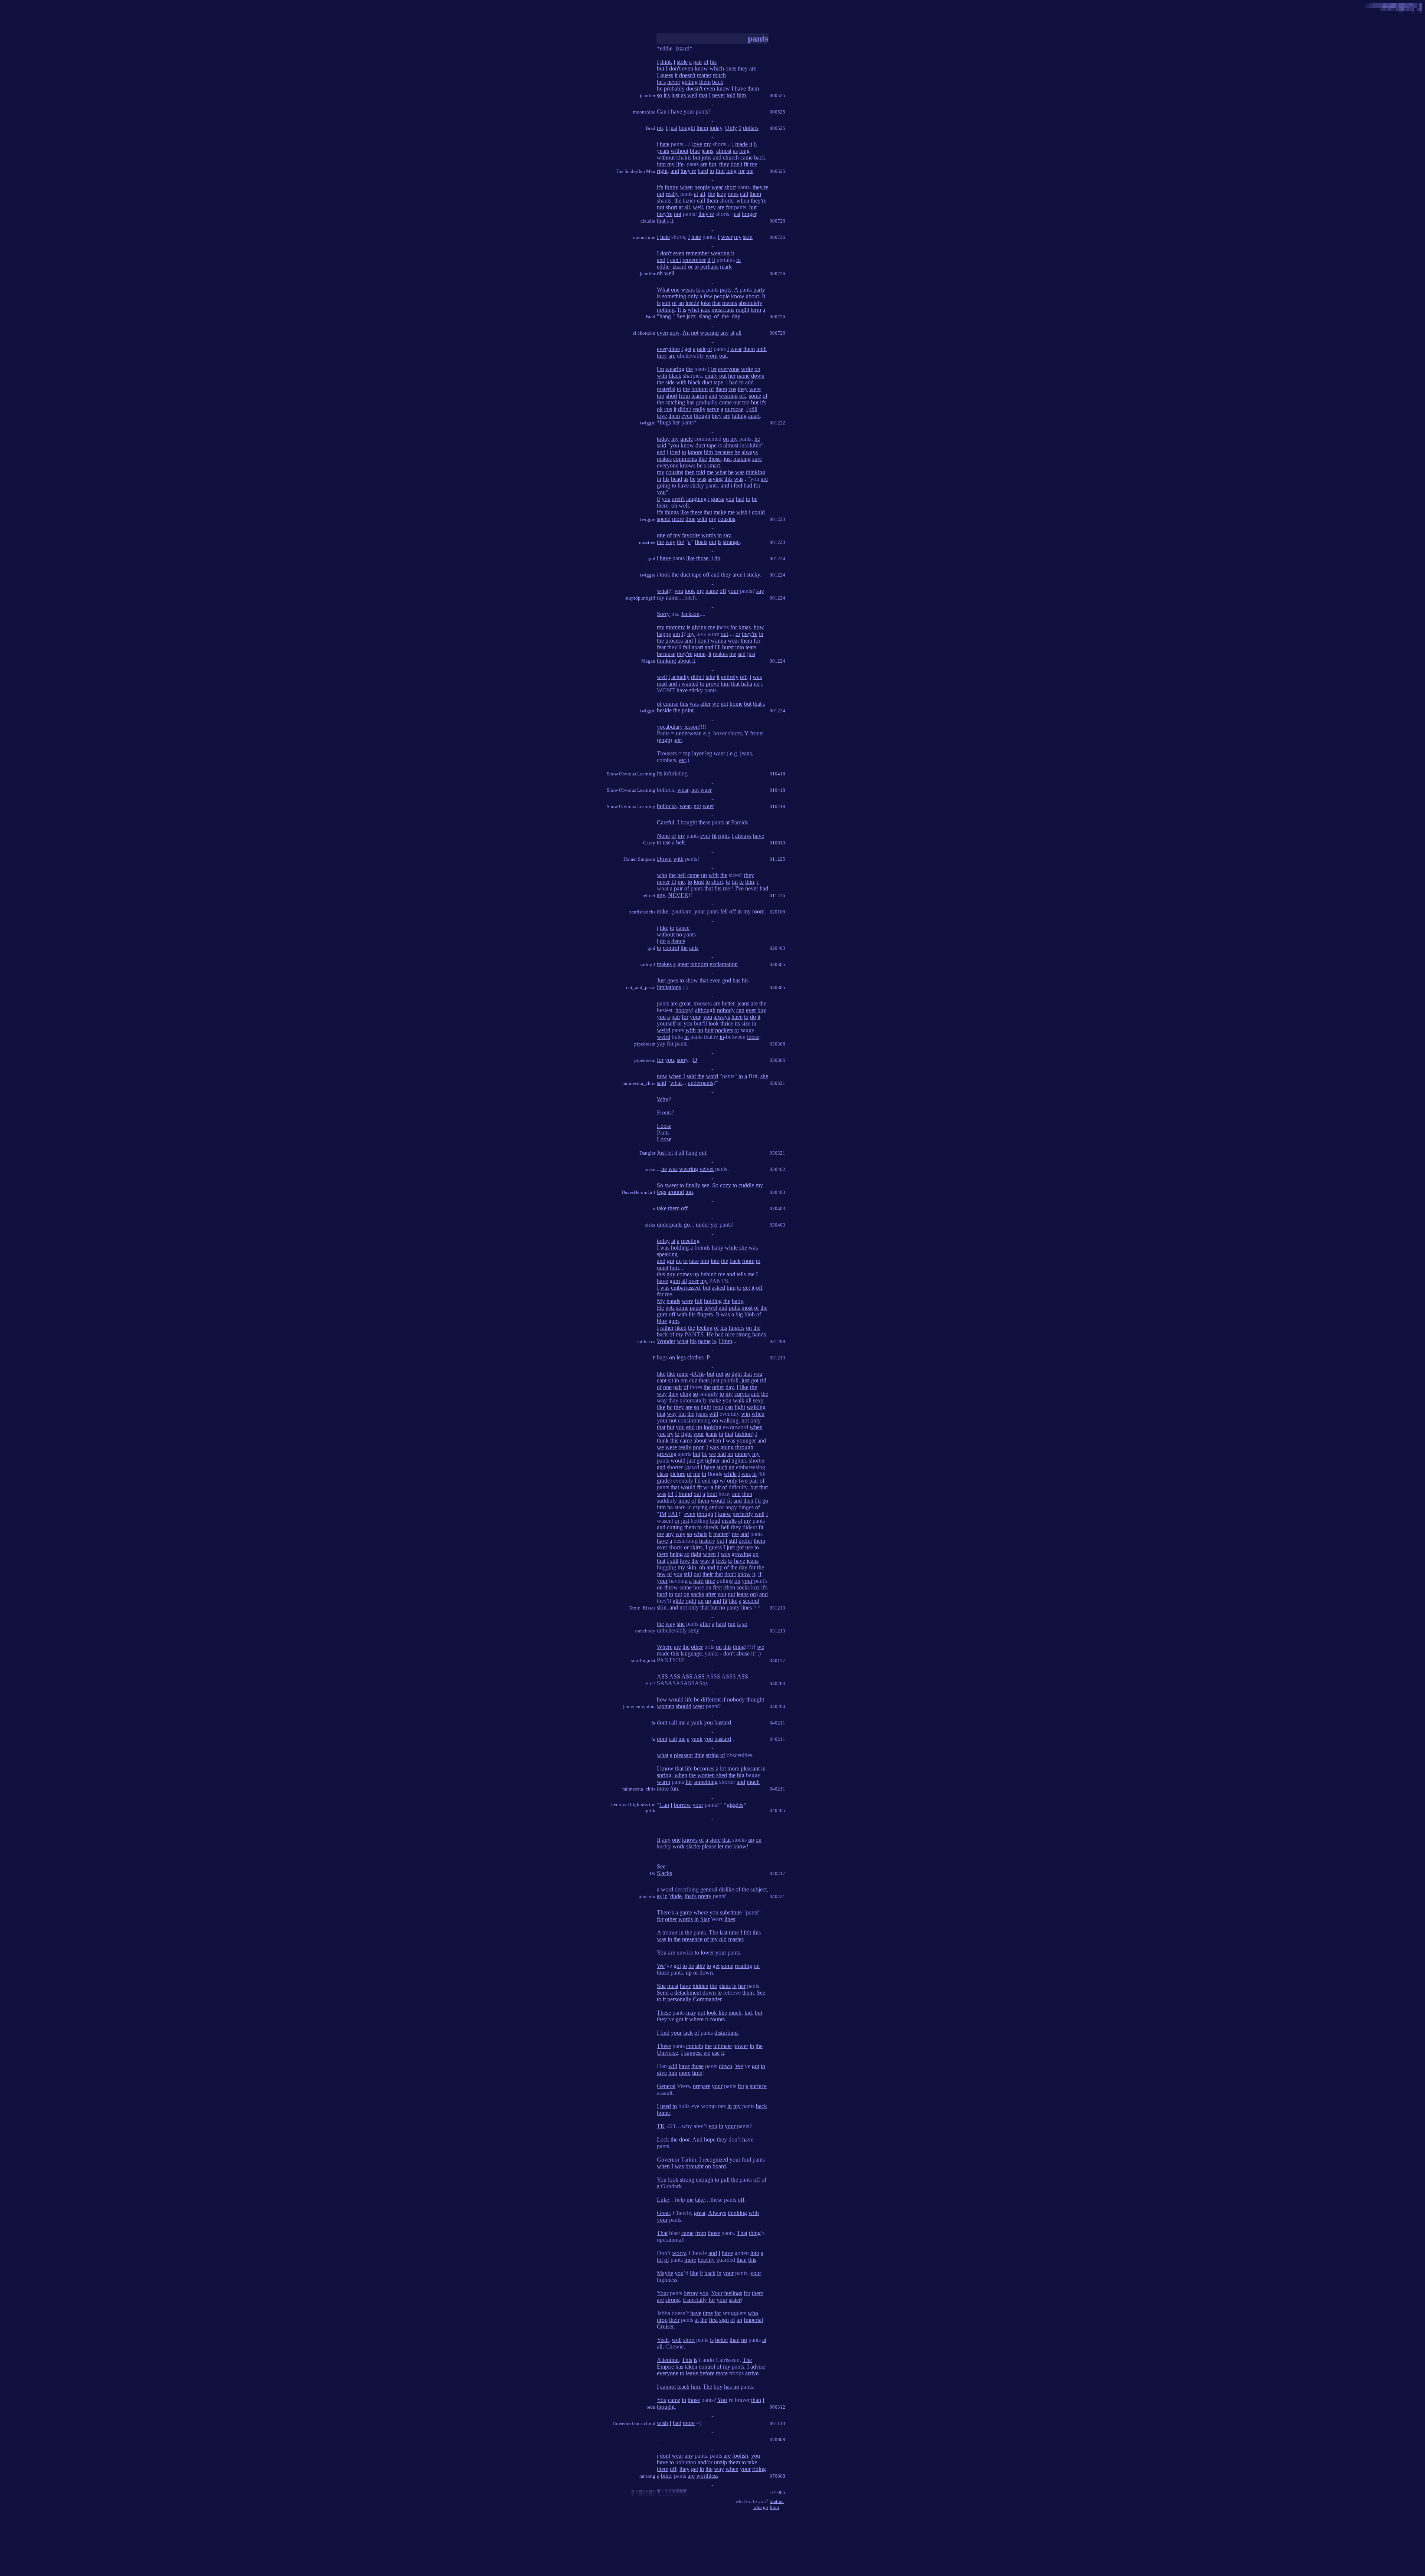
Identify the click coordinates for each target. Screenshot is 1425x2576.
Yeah (663, 2340)
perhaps (709, 267)
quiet (663, 1268)
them (705, 82)
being (676, 1554)
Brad (651, 128)
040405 (777, 1810)
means (730, 303)
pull (725, 2180)
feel (738, 485)
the (712, 194)
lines (746, 1607)
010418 (777, 774)
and (717, 157)
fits (718, 888)
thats (704, 1380)
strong (743, 1334)
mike (663, 911)
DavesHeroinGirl (638, 1192)
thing (739, 1647)
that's (663, 221)
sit (671, 1380)
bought (687, 128)
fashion (743, 1434)
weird (664, 1030)
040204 (777, 1707)
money (743, 1454)
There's (665, 1912)
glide (678, 1601)
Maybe (665, 2273)
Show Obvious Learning (631, 774)
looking (712, 1427)
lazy (721, 194)
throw (671, 1587)
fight (740, 1407)
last (723, 1932)
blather (777, 2501)
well (692, 95)
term (756, 310)
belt (680, 842)
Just (661, 980)
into (661, 164)
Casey (649, 843)
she (764, 1076)
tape (718, 382)
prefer (745, 1541)
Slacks (664, 1873)
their (708, 1574)
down (758, 376)
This (687, 2360)
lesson (692, 727)
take (710, 677)
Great (663, 2213)
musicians (723, 310)
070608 (777, 2440)
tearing (699, 396)
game (686, 1912)
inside (692, 303)
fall (687, 647)
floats (701, 542)
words (709, 535)
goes (673, 980)
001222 (777, 423)
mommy (675, 627)
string (712, 1755)
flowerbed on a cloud (634, 2423)
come (725, 402)
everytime (668, 349)
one (675, 290)
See (681, 316)
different (711, 1699)
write (747, 369)
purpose (734, 409)
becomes (704, 1768)
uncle (687, 439)
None (663, 836)
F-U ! (650, 1684)
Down (664, 859)
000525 (777, 96)
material (666, 389)
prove (712, 684)
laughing (696, 499)
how (759, 627)
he (660, 88)
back (718, 82)
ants (694, 948)
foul (746, 2160)
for (741, 171)
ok (660, 409)
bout (712, 1494)
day (730, 1387)
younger (746, 1440)
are (753, 68)
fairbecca (646, 1341)
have (740, 88)
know (701, 68)
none (684, 1501)
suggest (693, 2053)
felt (747, 1932)
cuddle (746, 1185)
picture (677, 1474)
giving (699, 627)
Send (663, 1993)
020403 (777, 948)
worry (679, 2253)
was (740, 472)
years (663, 151)
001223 (777, 519)
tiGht (698, 1374)
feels (721, 1561)
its (659, 773)
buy (762, 1010)
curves (742, 1394)
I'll (718, 647)
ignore (695, 452)
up (704, 875)
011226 (777, 895)
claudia (648, 221)
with (662, 376)
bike (666, 2476)
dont (662, 1722)
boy (718, 2387)
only (693, 296)
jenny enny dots (639, 1707)
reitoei (649, 895)
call (744, 194)
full (699, 1301)
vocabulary (670, 727)
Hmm (725, 1341)
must (673, 1986)
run (732, 1624)
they (743, 68)
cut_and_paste (641, 987)
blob (750, 1314)
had (733, 382)
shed (722, 1775)
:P (653, 1358)
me (754, 164)
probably (674, 88)
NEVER (678, 895)
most (747, 1308)
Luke (663, 2200)
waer (719, 753)
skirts (696, 1547)
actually (680, 677)
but (661, 68)
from (684, 396)
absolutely (750, 303)
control (671, 948)
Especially (695, 2300)
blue (695, 151)
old (723, 1939)
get (688, 349)
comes (684, 1274)
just (675, 95)
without (679, 151)
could (758, 512)
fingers (705, 1314)
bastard (723, 1722)
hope (710, 2139)
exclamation (724, 964)
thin (750, 882)
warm (664, 1782)
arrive (752, 2373)
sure (757, 459)
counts (717, 2019)
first (717, 1587)
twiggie (648, 423)
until (761, 349)
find (720, 171)
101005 (777, 2492)
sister (735, 2300)
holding (680, 1248)
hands (673, 1301)
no (660, 128)
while (731, 1248)
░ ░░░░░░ (643, 2492)
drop (662, 2320)
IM (663, 1514)
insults (729, 1521)
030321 (777, 1083)
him (741, 95)
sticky (697, 485)
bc (670, 1407)
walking (756, 1407)
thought (755, 1699)
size (746, 1023)
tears (751, 647)
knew (725, 1514)
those (715, 459)
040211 (777, 1723)
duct (707, 382)
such (722, 1467)
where (701, 1912)
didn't (684, 409)
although (705, 1010)
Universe (667, 2053)
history (707, 1541)
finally (693, 1185)
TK (652, 1873)
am (676, 634)
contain (695, 2046)
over (694, 1281)
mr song (647, 2476)
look (714, 1023)
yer (714, 1225)
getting (690, 82)
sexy (758, 1400)
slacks (693, 1846)
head (677, 479)
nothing (666, 310)
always (750, 452)
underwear (688, 733)
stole (682, 62)
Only (731, 128)
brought (695, 2166)
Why (663, 1099)
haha (747, 684)
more (678, 519)
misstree (647, 542)
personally (679, 1999)
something (674, 296)
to (712, 171)
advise (758, 2367)
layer (698, 753)
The (713, 1932)
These (664, 2013)
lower (707, 1952)
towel (711, 1308)
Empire (665, 2367)
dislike (726, 1889)
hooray (684, 1010)
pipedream (645, 1044)
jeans (707, 151)
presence (692, 1939)
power (741, 2046)
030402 (777, 1169)
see (705, 1185)
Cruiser (665, 2326)
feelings (733, 2293)
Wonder (666, 1341)
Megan (648, 661)
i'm (686, 333)
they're (688, 171)
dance (683, 928)
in (659, 479)
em (684, 1380)
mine (683, 1374)
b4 (671, 1494)
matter (704, 75)
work (679, 1846)
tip (720, 1567)
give (662, 2073)
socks (743, 1587)
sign (724, 2320)
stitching (675, 402)
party (726, 290)
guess (667, 75)
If (659, 1840)
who (662, 875)
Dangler (647, 1153)
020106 (777, 912)
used (666, 2106)
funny (671, 187)
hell (682, 875)
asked (718, 1288)
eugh (664, 740)
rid (763, 1380)
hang (665, 316)
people (702, 187)
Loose (664, 1126)
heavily (706, 2260)
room (758, 911)
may (691, 2013)
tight (737, 1374)
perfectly (743, 1514)
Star (705, 1919)
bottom (700, 389)
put (723, 376)
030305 (777, 964)
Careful (666, 822)
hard (703, 171)
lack (688, 2033)
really (672, 194)
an (681, 303)
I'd (698, 1481)
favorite (691, 535)
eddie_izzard (675, 48)
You (662, 1952)
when (686, 187)
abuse (743, 1653)
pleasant (683, 1755)
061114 (777, 2423)
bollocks (667, 806)
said (661, 445)
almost (724, 151)
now (674, 333)
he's (661, 82)
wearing (720, 253)
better (728, 1003)
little (699, 1755)
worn (712, 356)
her (732, 376)
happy (664, 634)
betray (691, 2293)
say (727, 535)
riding (759, 2469)
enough (705, 2180)
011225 (777, 859)
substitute (731, 1912)
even (688, 68)
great (683, 964)
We (661, 1966)
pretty (705, 1896)
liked (681, 1328)
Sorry (663, 614)
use (667, 842)
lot (723, 1768)
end (690, 1427)
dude (676, 1896)
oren (651, 2407)
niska (650, 1169)
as (683, 95)
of (706, 62)
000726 (777, 221)
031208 (777, 1341)
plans (725, 1986)
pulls (734, 1308)
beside (664, 710)
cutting (675, 1527)
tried (675, 452)
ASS (662, 1676)
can (740, 1010)
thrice (727, 1023)
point (688, 710)
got (724, 704)
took (665, 575)
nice (730, 1334)
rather (667, 1328)
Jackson (690, 614)
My (661, 1301)
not (661, 194)
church (731, 157)
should (684, 1706)
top (687, 753)
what (693, 310)
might (743, 310)
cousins (674, 472)
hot (712, 164)
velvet (707, 1169)
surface (758, 2086)
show (692, 980)
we (716, 704)
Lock (663, 2139)
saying (715, 479)
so (659, 95)
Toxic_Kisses (642, 1608)
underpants (700, 1083)
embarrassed (685, 1288)
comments (685, 459)
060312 (777, 2407)
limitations (669, 987)
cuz (693, 1380)
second (751, 1601)
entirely (730, 677)
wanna (718, 641)
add (749, 382)
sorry (683, 1060)
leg (709, 753)
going (664, 485)
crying (700, 1507)
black (675, 376)
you (675, 445)
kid (748, 2013)
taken (691, 2367)
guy (671, 1274)
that (703, 95)
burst (728, 647)
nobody (726, 1010)
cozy (725, 1185)
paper (696, 1308)
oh (660, 273)
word (712, 1076)
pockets (724, 1030)
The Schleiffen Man (635, 171)
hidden (700, 1986)
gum (675, 1281)
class (662, 1474)
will (714, 1414)
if (709, 260)
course (671, 704)
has (690, 402)
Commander (707, 1999)
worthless (707, 2476)
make (720, 512)
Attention (668, 2360)
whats (700, 1534)
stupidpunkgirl (640, 598)
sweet (671, 1185)
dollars (751, 128)
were (755, 389)
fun (674, 1789)
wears (688, 290)
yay (661, 1043)
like (703, 459)
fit (746, 164)
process (674, 641)
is (659, 296)
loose (753, 1037)
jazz (705, 310)
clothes (695, 1357)
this (728, 479)
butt (709, 1030)
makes (664, 459)
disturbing (726, 2033)
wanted (690, 684)
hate (665, 144)
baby (718, 1248)
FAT (673, 1514)
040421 (777, 1896)
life (680, 164)
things (672, 512)
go (687, 1225)
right (662, 171)
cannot (668, 2387)
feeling (705, 1328)
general (709, 1889)
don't (675, 68)
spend (664, 519)
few (708, 296)
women (666, 1706)
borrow (682, 1805)
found (685, 1494)
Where (665, 1647)
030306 (777, 1044)
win (746, 1414)
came (746, 157)
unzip (720, 2462)
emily (711, 376)
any (725, 333)
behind (709, 1274)
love (697, 144)
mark (726, 267)
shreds (711, 1527)
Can (662, 111)
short (730, 187)
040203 (777, 1684)
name (743, 376)
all (702, 194)
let (714, 369)
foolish (740, 2456)
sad (742, 654)
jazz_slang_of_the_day (713, 316)
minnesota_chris (639, 1083)
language (691, 1653)
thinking (756, 472)
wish (742, 512)
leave (692, 2373)
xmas (745, 627)
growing (667, 1454)
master (736, 1939)
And (697, 2139)
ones (731, 68)
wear (717, 187)
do (717, 558)
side (670, 382)
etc (678, 740)
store (715, 1840)
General (666, 2086)
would (678, 1461)
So (660, 1185)
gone (700, 654)
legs (661, 1192)
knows (688, 465)
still (753, 409)
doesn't (687, 75)
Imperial (753, 2320)
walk (739, 1400)
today (716, 128)
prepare (702, 2086)
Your (663, 2293)
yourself (666, 1023)
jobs (707, 157)
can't (676, 260)
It (764, 296)
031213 (777, 1358)
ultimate (723, 2046)
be (755, 499)
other (718, 1387)
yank (697, 1722)
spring (664, 1775)
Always (717, 2213)
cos (732, 389)
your (689, 111)
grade (663, 1481)
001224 (777, 559)
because (724, 452)
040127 (777, 1661)
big (739, 1314)
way (670, 542)
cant (662, 1380)
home (736, 704)
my (707, 144)
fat (735, 882)
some (755, 396)
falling (739, 416)
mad (662, 684)
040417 (777, 1873)
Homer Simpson (639, 859)
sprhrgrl (648, 964)
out (723, 356)
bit (718, 1487)
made (741, 144)
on (757, 369)
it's (667, 95)
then (690, 472)
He (660, 1308)
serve (713, 409)
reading (743, 1966)
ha (670, 1507)
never (674, 82)
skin (748, 237)
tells (741, 1274)
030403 (777, 1192)
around (676, 1192)
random (699, 964)
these (696, 512)
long (744, 151)
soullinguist (643, 1661)
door (684, 2139)
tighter (712, 1461)
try (670, 1434)
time (690, 519)
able (700, 1966)
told (731, 95)
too (661, 396)
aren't (678, 499)
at (696, 194)
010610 (777, 843)
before (707, 2373)
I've (739, 888)
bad (748, 485)
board (719, 2166)
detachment (688, 1993)
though (702, 416)
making (742, 459)
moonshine (644, 112)
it (676, 75)
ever (705, 836)
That (662, 2233)
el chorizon (644, 333)
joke (706, 303)
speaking (667, 1254)
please (709, 1846)
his (713, 62)
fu (653, 1723)
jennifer (648, 96)
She (661, 1986)
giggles (735, 1805)
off (743, 396)
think (666, 62)
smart (714, 465)
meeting (690, 1241)
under (702, 1225)
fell (724, 911)
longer (749, 214)
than (742, 2260)
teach (683, 2387)
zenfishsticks (642, 912)
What (663, 290)
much (719, 75)
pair (698, 62)
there (663, 506)
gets (670, 1308)
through (744, 1447)
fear (661, 647)
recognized (715, 2160)
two (743, 1481)
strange (731, 542)
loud (715, 1521)
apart (754, 416)
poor (698, 1447)
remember (697, 253)
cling (686, 1394)
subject (759, 1889)
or (690, 267)
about (752, 296)
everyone (729, 369)
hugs (665, 422)
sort (666, 303)
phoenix (647, 1896)
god (651, 559)
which (717, 68)
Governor (668, 2160)
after (705, 704)
